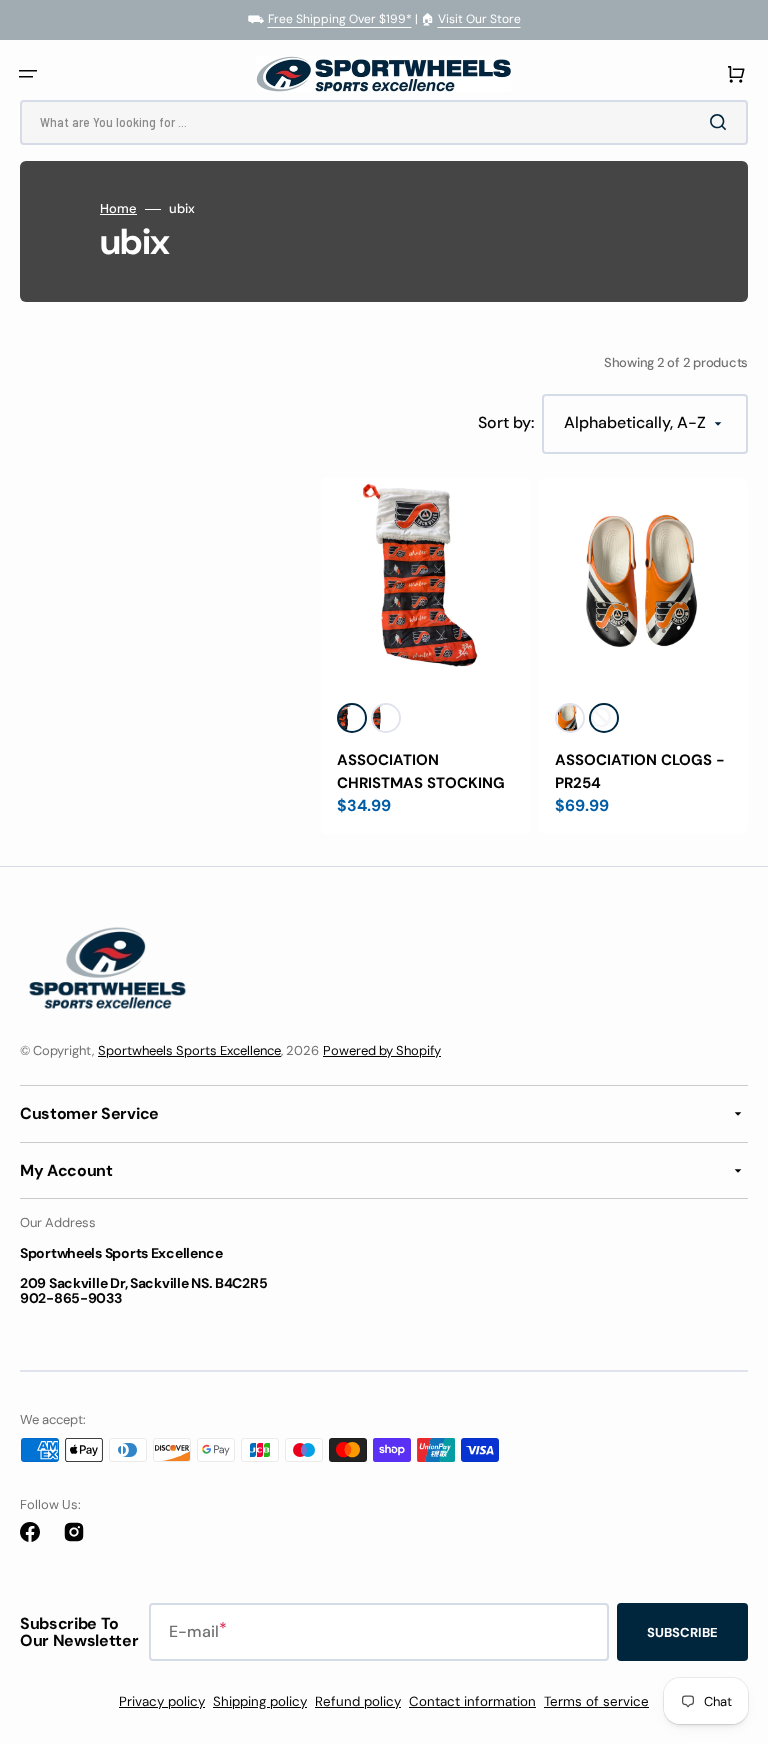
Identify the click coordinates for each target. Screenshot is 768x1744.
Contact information (472, 1701)
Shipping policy (260, 1701)
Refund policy (358, 1701)
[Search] (722, 122)
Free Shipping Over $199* (340, 19)
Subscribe (682, 1632)
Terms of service (596, 1701)
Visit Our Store (479, 19)
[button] (28, 74)
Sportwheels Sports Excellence (189, 1050)
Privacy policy (162, 1701)
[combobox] (384, 122)
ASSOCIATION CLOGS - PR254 (640, 771)
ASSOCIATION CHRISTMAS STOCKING (421, 771)
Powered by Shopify (382, 1050)
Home (118, 209)
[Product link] (426, 656)
